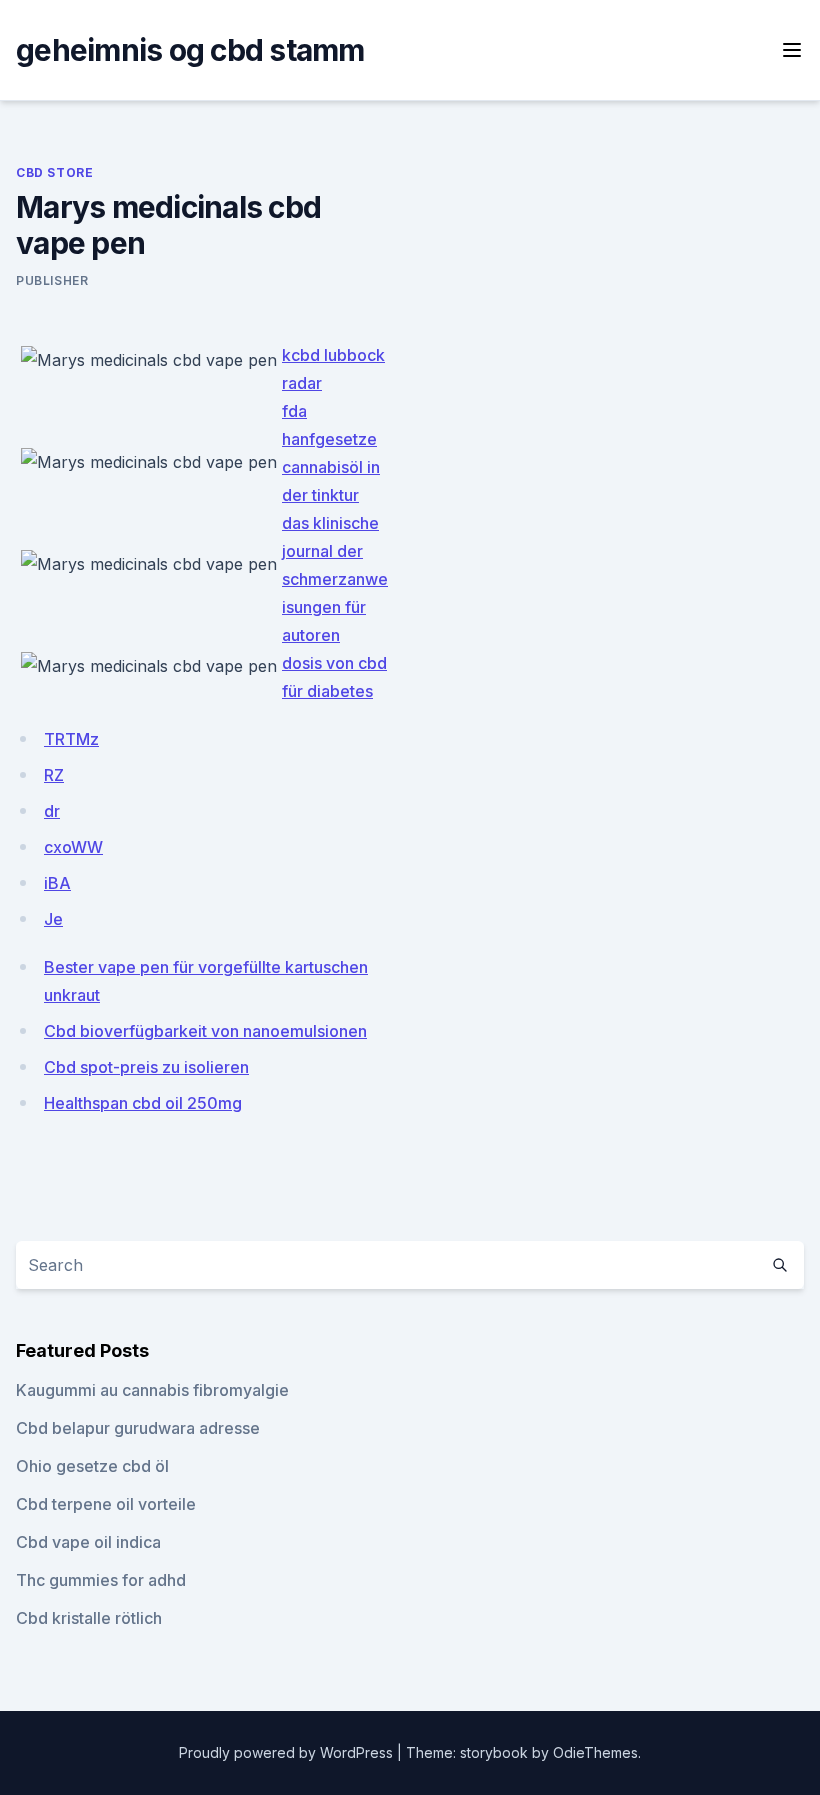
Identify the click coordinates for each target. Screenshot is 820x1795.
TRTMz (71, 739)
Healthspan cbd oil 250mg (143, 1103)
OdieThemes (595, 1752)
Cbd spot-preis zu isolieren (146, 1067)
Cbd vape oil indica (88, 1542)
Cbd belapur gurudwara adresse (138, 1428)
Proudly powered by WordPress (288, 1752)
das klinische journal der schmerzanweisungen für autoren (335, 579)
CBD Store (54, 172)
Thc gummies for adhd (101, 1580)
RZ (54, 775)
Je (53, 919)
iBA (57, 883)
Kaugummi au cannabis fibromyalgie (152, 1390)
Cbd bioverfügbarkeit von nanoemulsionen (205, 1031)
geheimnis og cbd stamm (190, 50)
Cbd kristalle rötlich (89, 1618)
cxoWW (73, 847)
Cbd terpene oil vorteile (106, 1504)
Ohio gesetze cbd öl (92, 1466)
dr (52, 811)
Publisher (52, 280)
